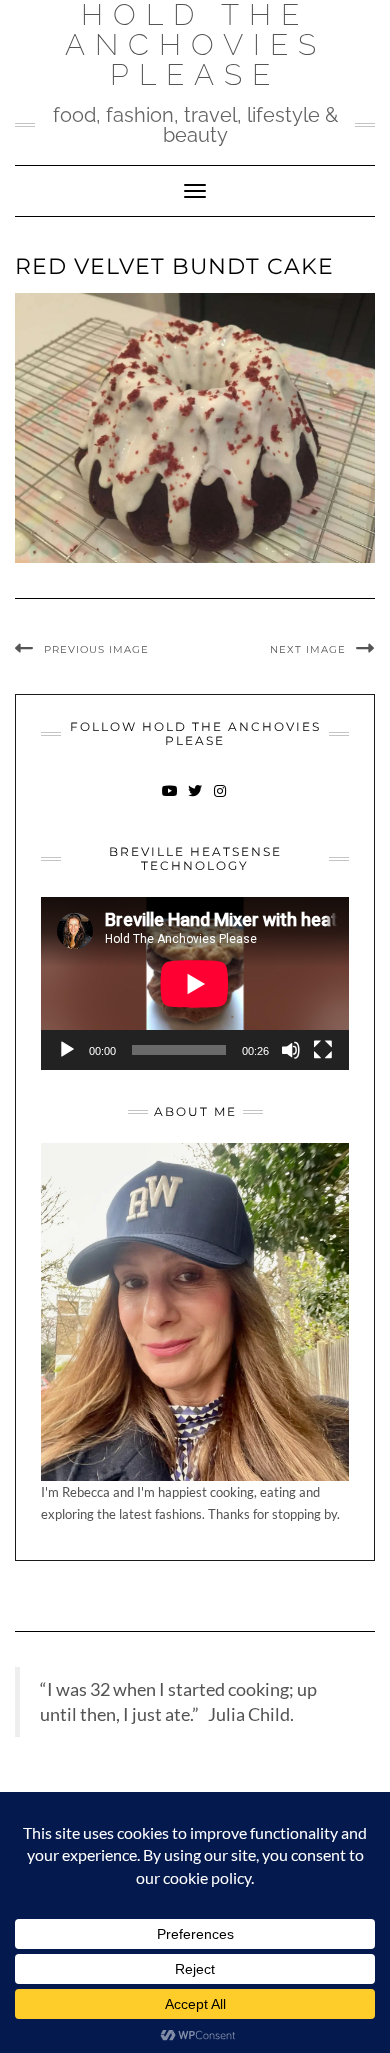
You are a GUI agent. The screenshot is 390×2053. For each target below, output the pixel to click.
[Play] (67, 1050)
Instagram (220, 800)
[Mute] (291, 1050)
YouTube (170, 800)
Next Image (308, 649)
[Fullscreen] (323, 1050)
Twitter (195, 800)
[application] (195, 983)
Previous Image (96, 649)
